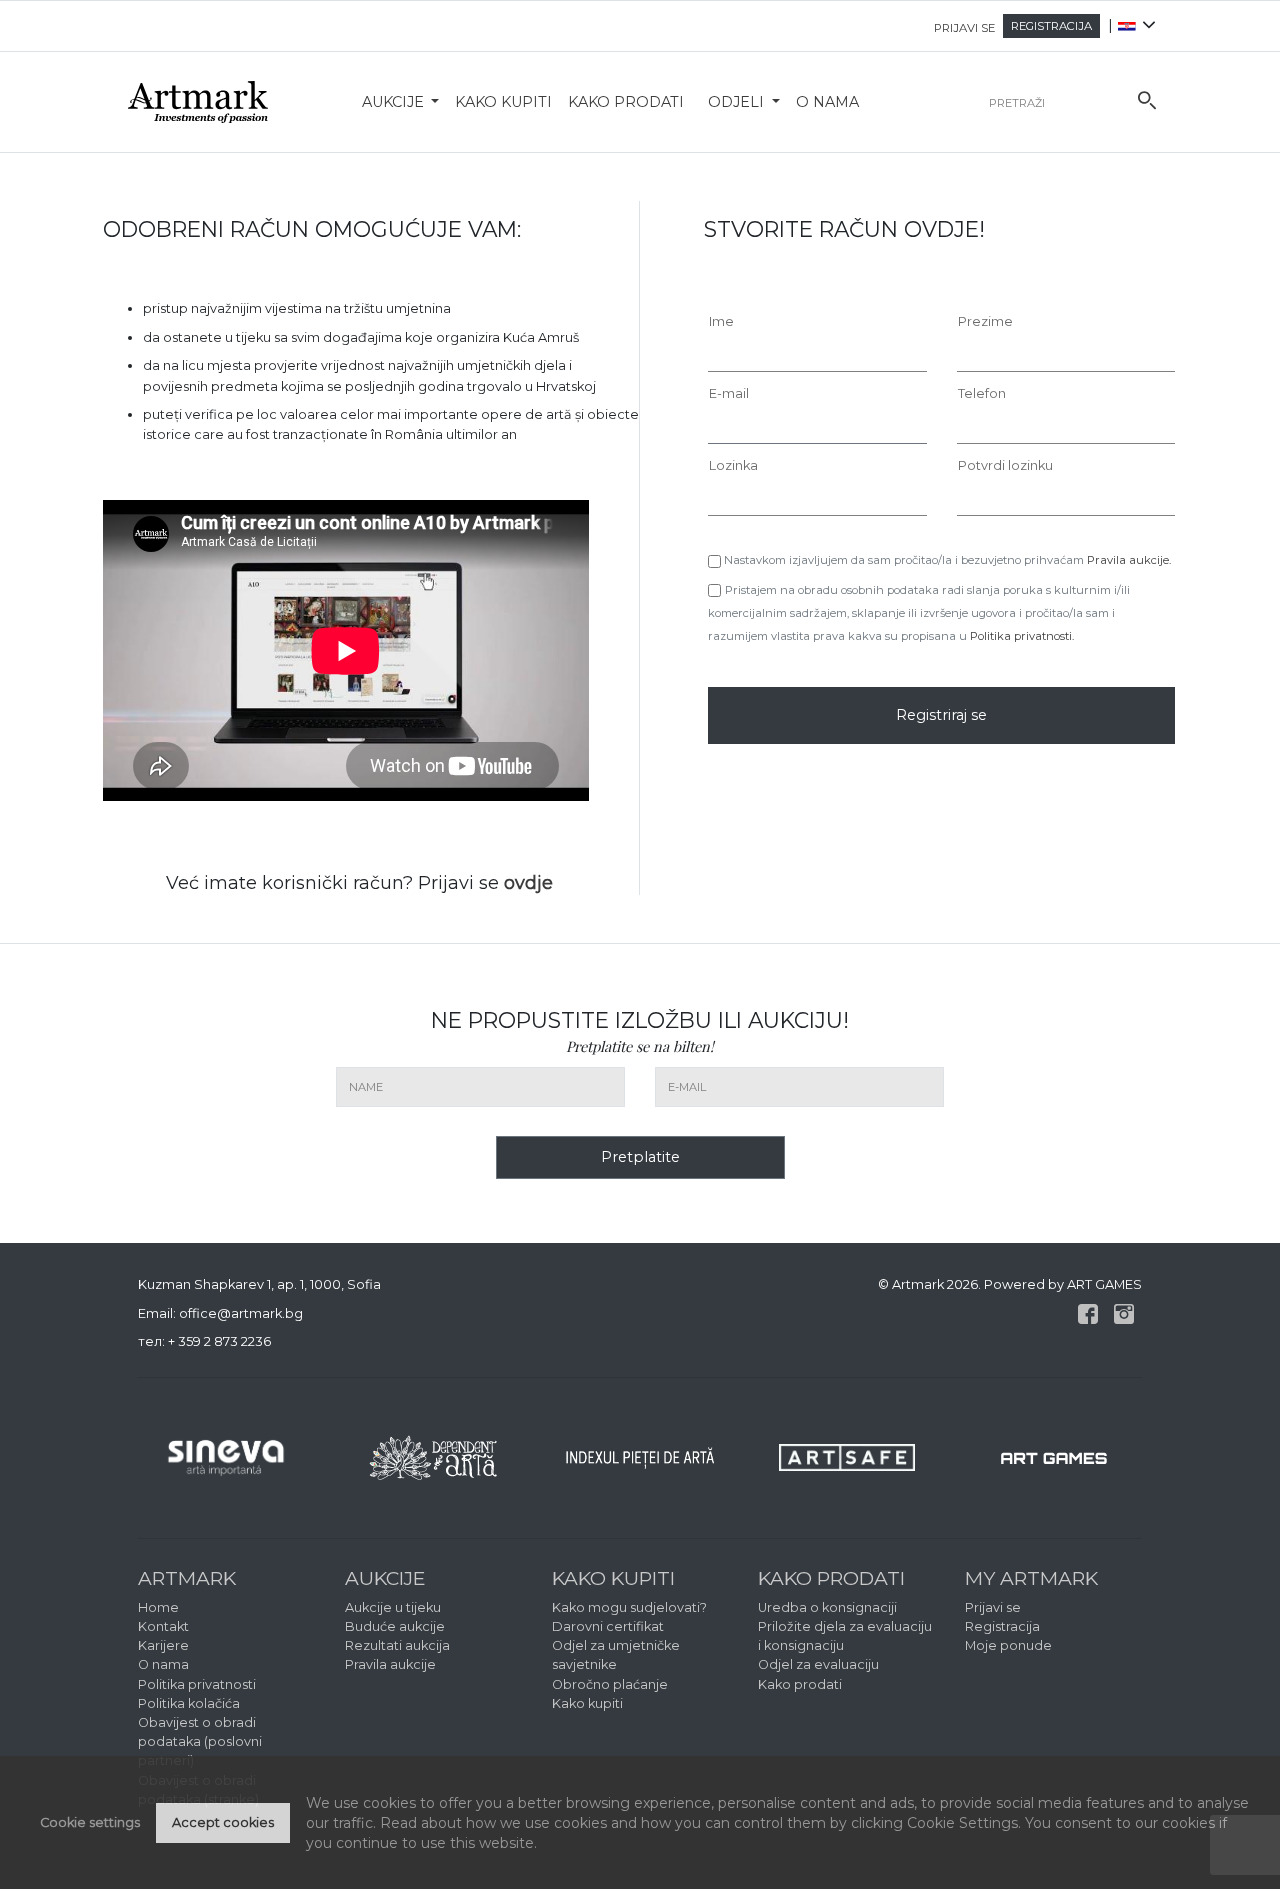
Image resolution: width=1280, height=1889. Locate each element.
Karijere (163, 1645)
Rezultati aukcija (397, 1645)
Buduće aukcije (395, 1626)
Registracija (1002, 1626)
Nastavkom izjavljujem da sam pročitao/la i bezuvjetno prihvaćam (946, 560)
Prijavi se (993, 1607)
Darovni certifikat (608, 1626)
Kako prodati (626, 102)
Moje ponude (1008, 1645)
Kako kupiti (503, 102)
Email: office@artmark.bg (220, 1313)
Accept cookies (223, 1822)
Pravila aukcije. (1129, 560)
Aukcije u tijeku (393, 1607)
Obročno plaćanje (610, 1684)
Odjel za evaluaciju (818, 1664)
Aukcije (395, 102)
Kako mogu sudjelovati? (629, 1607)
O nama (827, 102)
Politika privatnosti (197, 1684)
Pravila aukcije (390, 1664)
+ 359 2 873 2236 (219, 1341)
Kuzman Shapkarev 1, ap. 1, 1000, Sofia (259, 1284)
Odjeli (738, 102)
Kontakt (163, 1626)
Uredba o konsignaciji (827, 1607)
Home (158, 1607)
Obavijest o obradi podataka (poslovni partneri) (200, 1741)
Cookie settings (90, 1822)
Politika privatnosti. (1022, 636)
